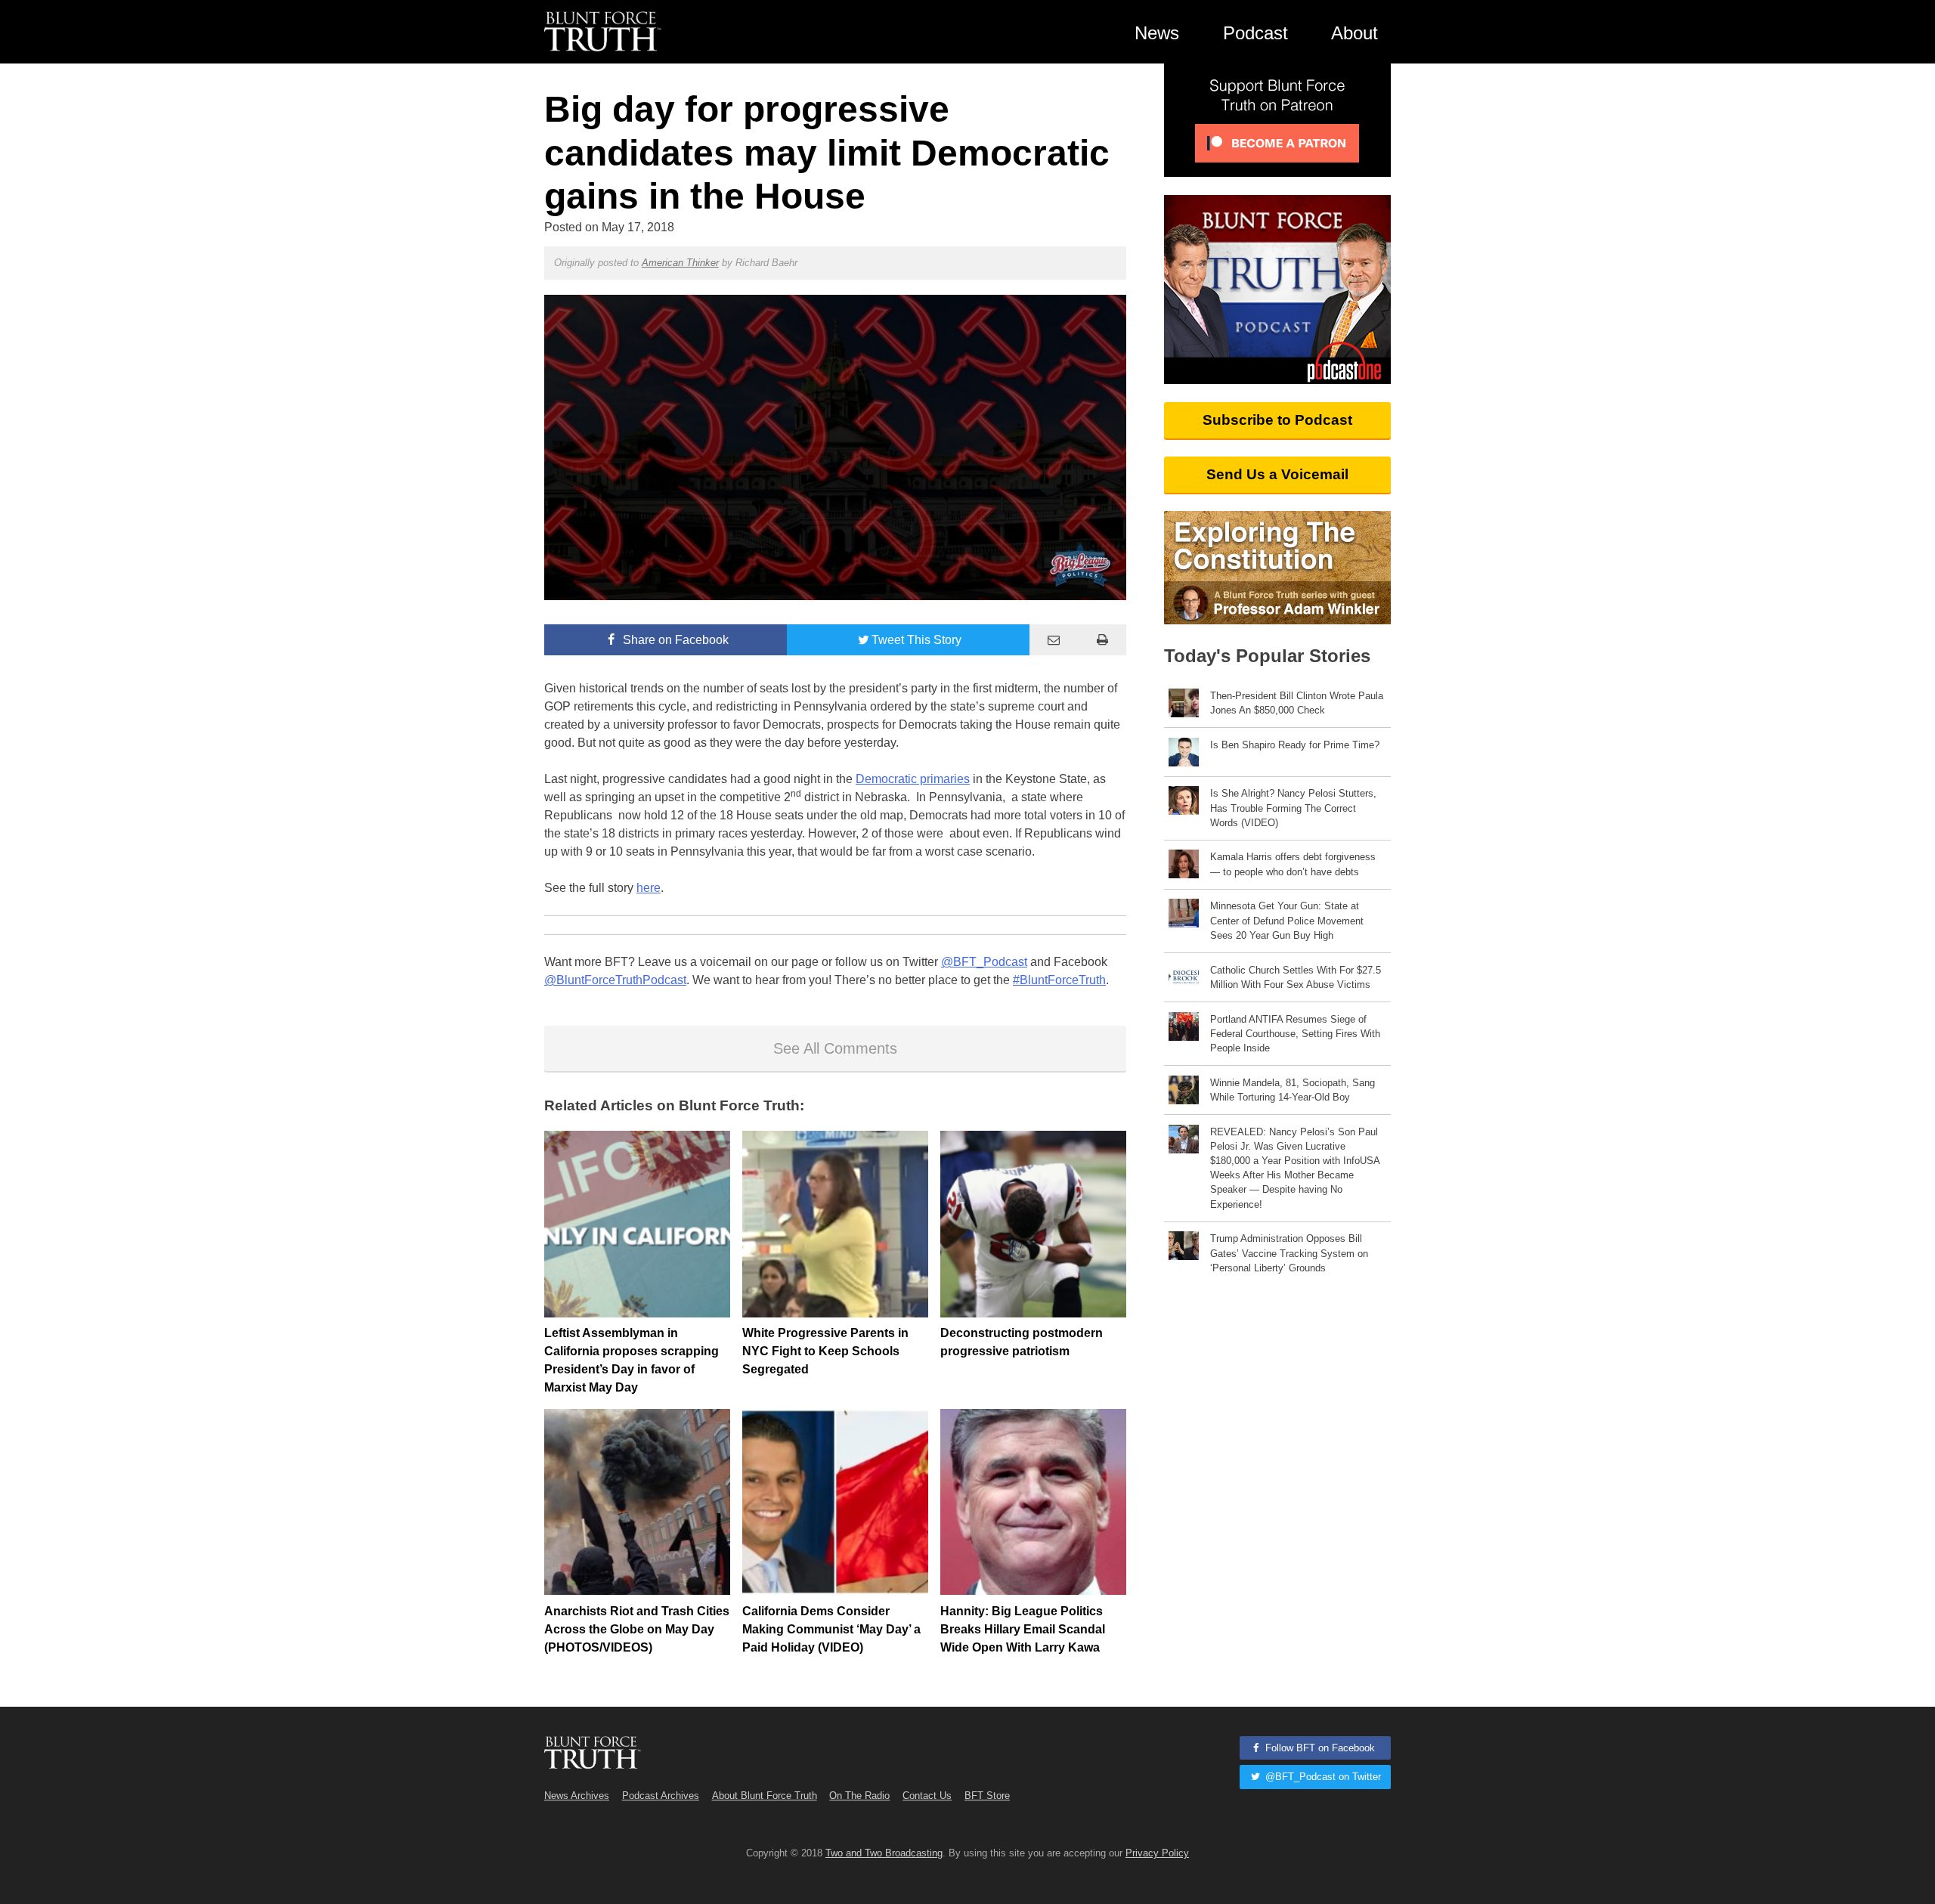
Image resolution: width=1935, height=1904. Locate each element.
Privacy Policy (1157, 1853)
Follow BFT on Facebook (1319, 1748)
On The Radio (859, 1796)
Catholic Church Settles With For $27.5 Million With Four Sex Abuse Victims (1296, 977)
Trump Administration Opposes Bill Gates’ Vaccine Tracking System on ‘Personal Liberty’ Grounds (1289, 1253)
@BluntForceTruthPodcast (615, 980)
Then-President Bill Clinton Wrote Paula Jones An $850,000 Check (1297, 703)
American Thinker (680, 263)
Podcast (1255, 33)
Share (674, 640)
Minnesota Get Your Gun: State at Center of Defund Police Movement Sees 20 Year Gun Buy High (1287, 920)
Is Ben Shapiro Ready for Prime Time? (1295, 745)
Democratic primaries (913, 779)
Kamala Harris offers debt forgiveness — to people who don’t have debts (1293, 864)
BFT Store (987, 1796)
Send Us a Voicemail (1277, 474)
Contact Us (927, 1796)
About (1354, 33)
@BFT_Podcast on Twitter (1322, 1777)
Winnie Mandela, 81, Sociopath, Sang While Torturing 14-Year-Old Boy (1293, 1090)
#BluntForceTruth (1059, 980)
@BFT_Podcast (984, 962)
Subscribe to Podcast (1277, 420)
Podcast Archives (661, 1796)
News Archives (577, 1796)
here (649, 888)
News (1157, 33)
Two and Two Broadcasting (884, 1853)
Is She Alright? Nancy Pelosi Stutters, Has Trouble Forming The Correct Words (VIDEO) (1293, 808)
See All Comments (835, 1048)
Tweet (916, 640)
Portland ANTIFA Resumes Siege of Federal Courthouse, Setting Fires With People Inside (1295, 1034)
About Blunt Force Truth (765, 1796)
